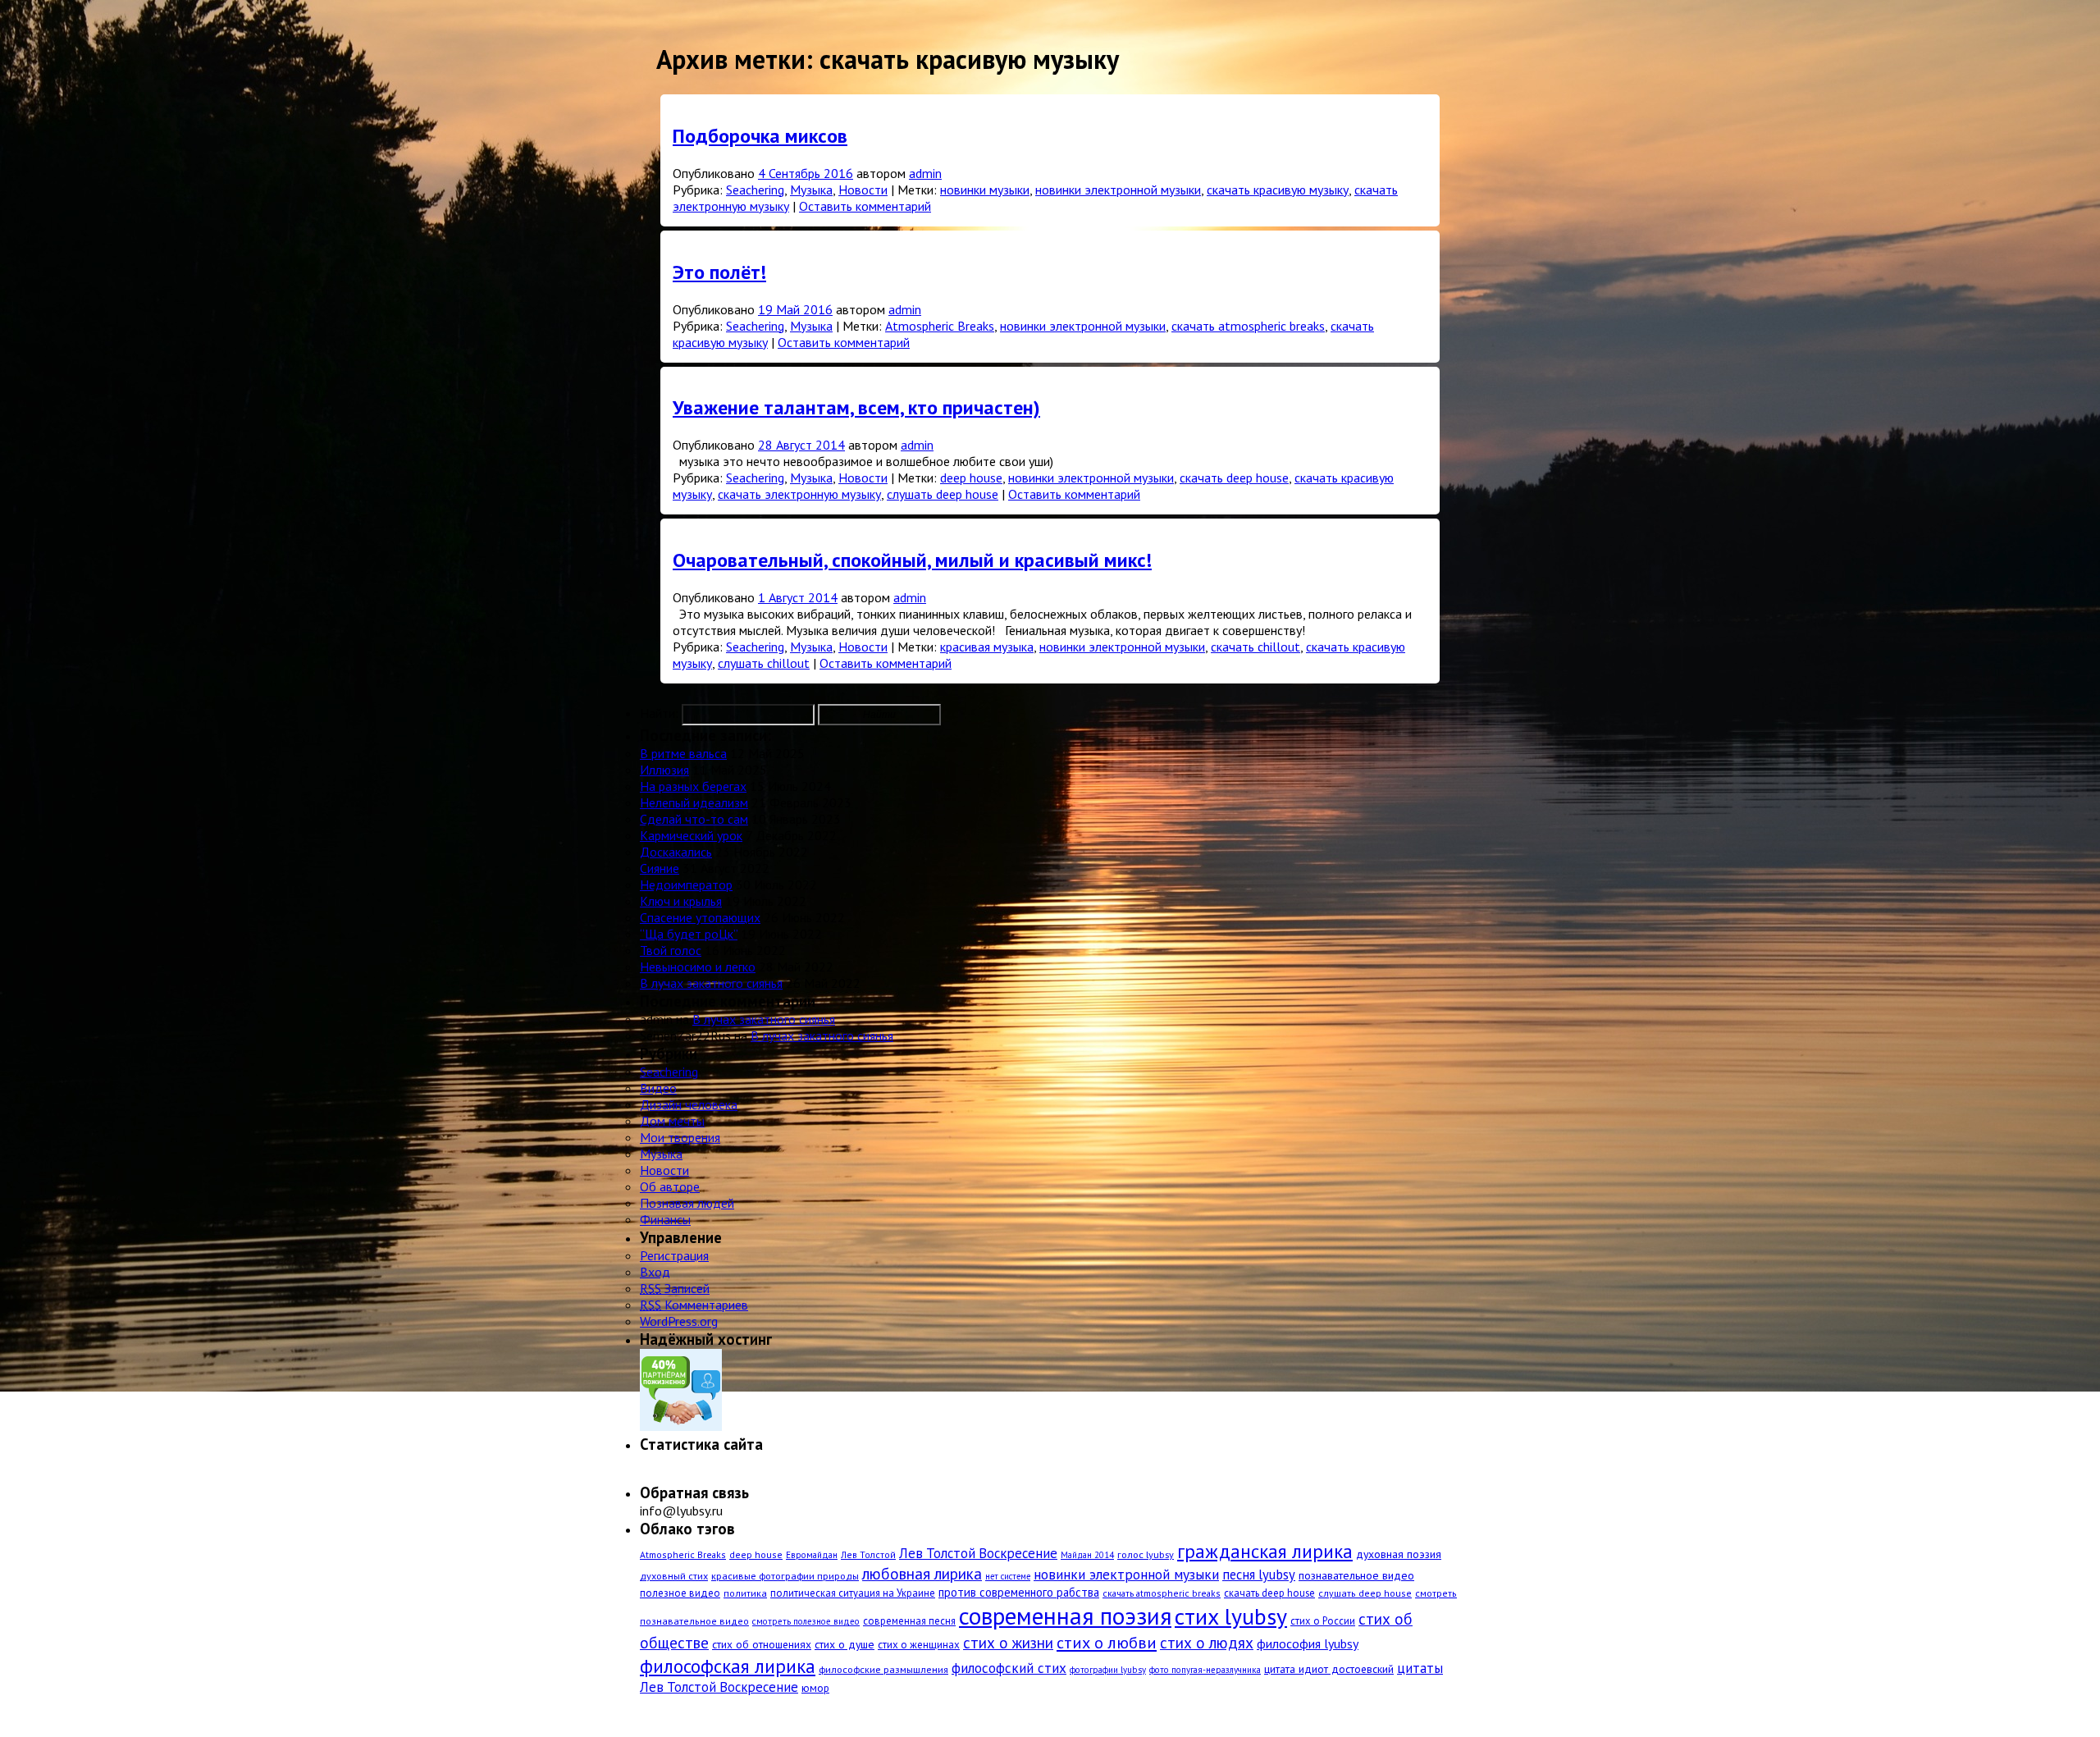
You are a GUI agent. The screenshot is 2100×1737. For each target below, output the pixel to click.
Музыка (811, 190)
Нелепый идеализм (694, 802)
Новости (863, 190)
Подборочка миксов (760, 136)
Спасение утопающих (700, 917)
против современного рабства (1019, 1592)
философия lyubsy (1308, 1643)
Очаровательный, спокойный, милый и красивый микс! (912, 560)
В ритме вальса (683, 753)
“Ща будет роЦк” (689, 934)
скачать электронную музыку (799, 494)
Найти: (659, 713)
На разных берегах (693, 786)
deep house (971, 478)
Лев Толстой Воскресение (978, 1553)
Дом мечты (672, 1121)
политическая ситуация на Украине (853, 1593)
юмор (815, 1688)
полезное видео (680, 1593)
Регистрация (674, 1255)
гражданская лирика (1265, 1551)
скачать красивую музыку (1278, 190)
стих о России (1323, 1621)
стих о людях (1207, 1642)
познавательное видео (1356, 1575)
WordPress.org (679, 1321)
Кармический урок (691, 835)
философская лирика (728, 1666)
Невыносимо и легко (698, 967)
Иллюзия (664, 770)
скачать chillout (1255, 647)
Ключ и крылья (681, 901)
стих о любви (1107, 1642)
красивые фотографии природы (785, 1575)
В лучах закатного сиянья (711, 983)
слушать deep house (943, 494)
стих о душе (845, 1644)
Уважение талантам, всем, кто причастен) (856, 407)
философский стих (1009, 1668)
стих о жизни (1008, 1643)
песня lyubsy (1259, 1575)
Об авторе (670, 1186)
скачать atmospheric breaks (1248, 326)
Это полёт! (719, 272)
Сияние (660, 868)
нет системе (1008, 1576)
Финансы (665, 1219)
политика (745, 1593)
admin (925, 173)
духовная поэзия (1399, 1554)
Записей (675, 1288)
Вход (655, 1272)
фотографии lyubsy (1108, 1670)
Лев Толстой (868, 1554)
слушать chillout (764, 663)
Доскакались (676, 852)
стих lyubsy (1231, 1616)
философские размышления (883, 1669)
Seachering (755, 190)
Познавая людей (687, 1203)
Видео (658, 1088)
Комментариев (694, 1305)
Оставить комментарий (865, 206)
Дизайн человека (689, 1104)
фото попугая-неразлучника (1205, 1670)
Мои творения (680, 1137)
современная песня (909, 1621)
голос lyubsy (1146, 1554)
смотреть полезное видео (806, 1621)
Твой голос (671, 950)
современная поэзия (1065, 1616)
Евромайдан (812, 1555)
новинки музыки (985, 190)
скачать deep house (1234, 478)
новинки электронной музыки (1118, 190)
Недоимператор (686, 884)
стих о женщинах (919, 1645)
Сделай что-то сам (694, 819)
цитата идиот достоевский (1329, 1669)
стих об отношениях (762, 1644)
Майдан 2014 (1087, 1555)
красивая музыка (987, 647)
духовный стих (674, 1575)
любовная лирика (922, 1573)
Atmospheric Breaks (940, 326)
